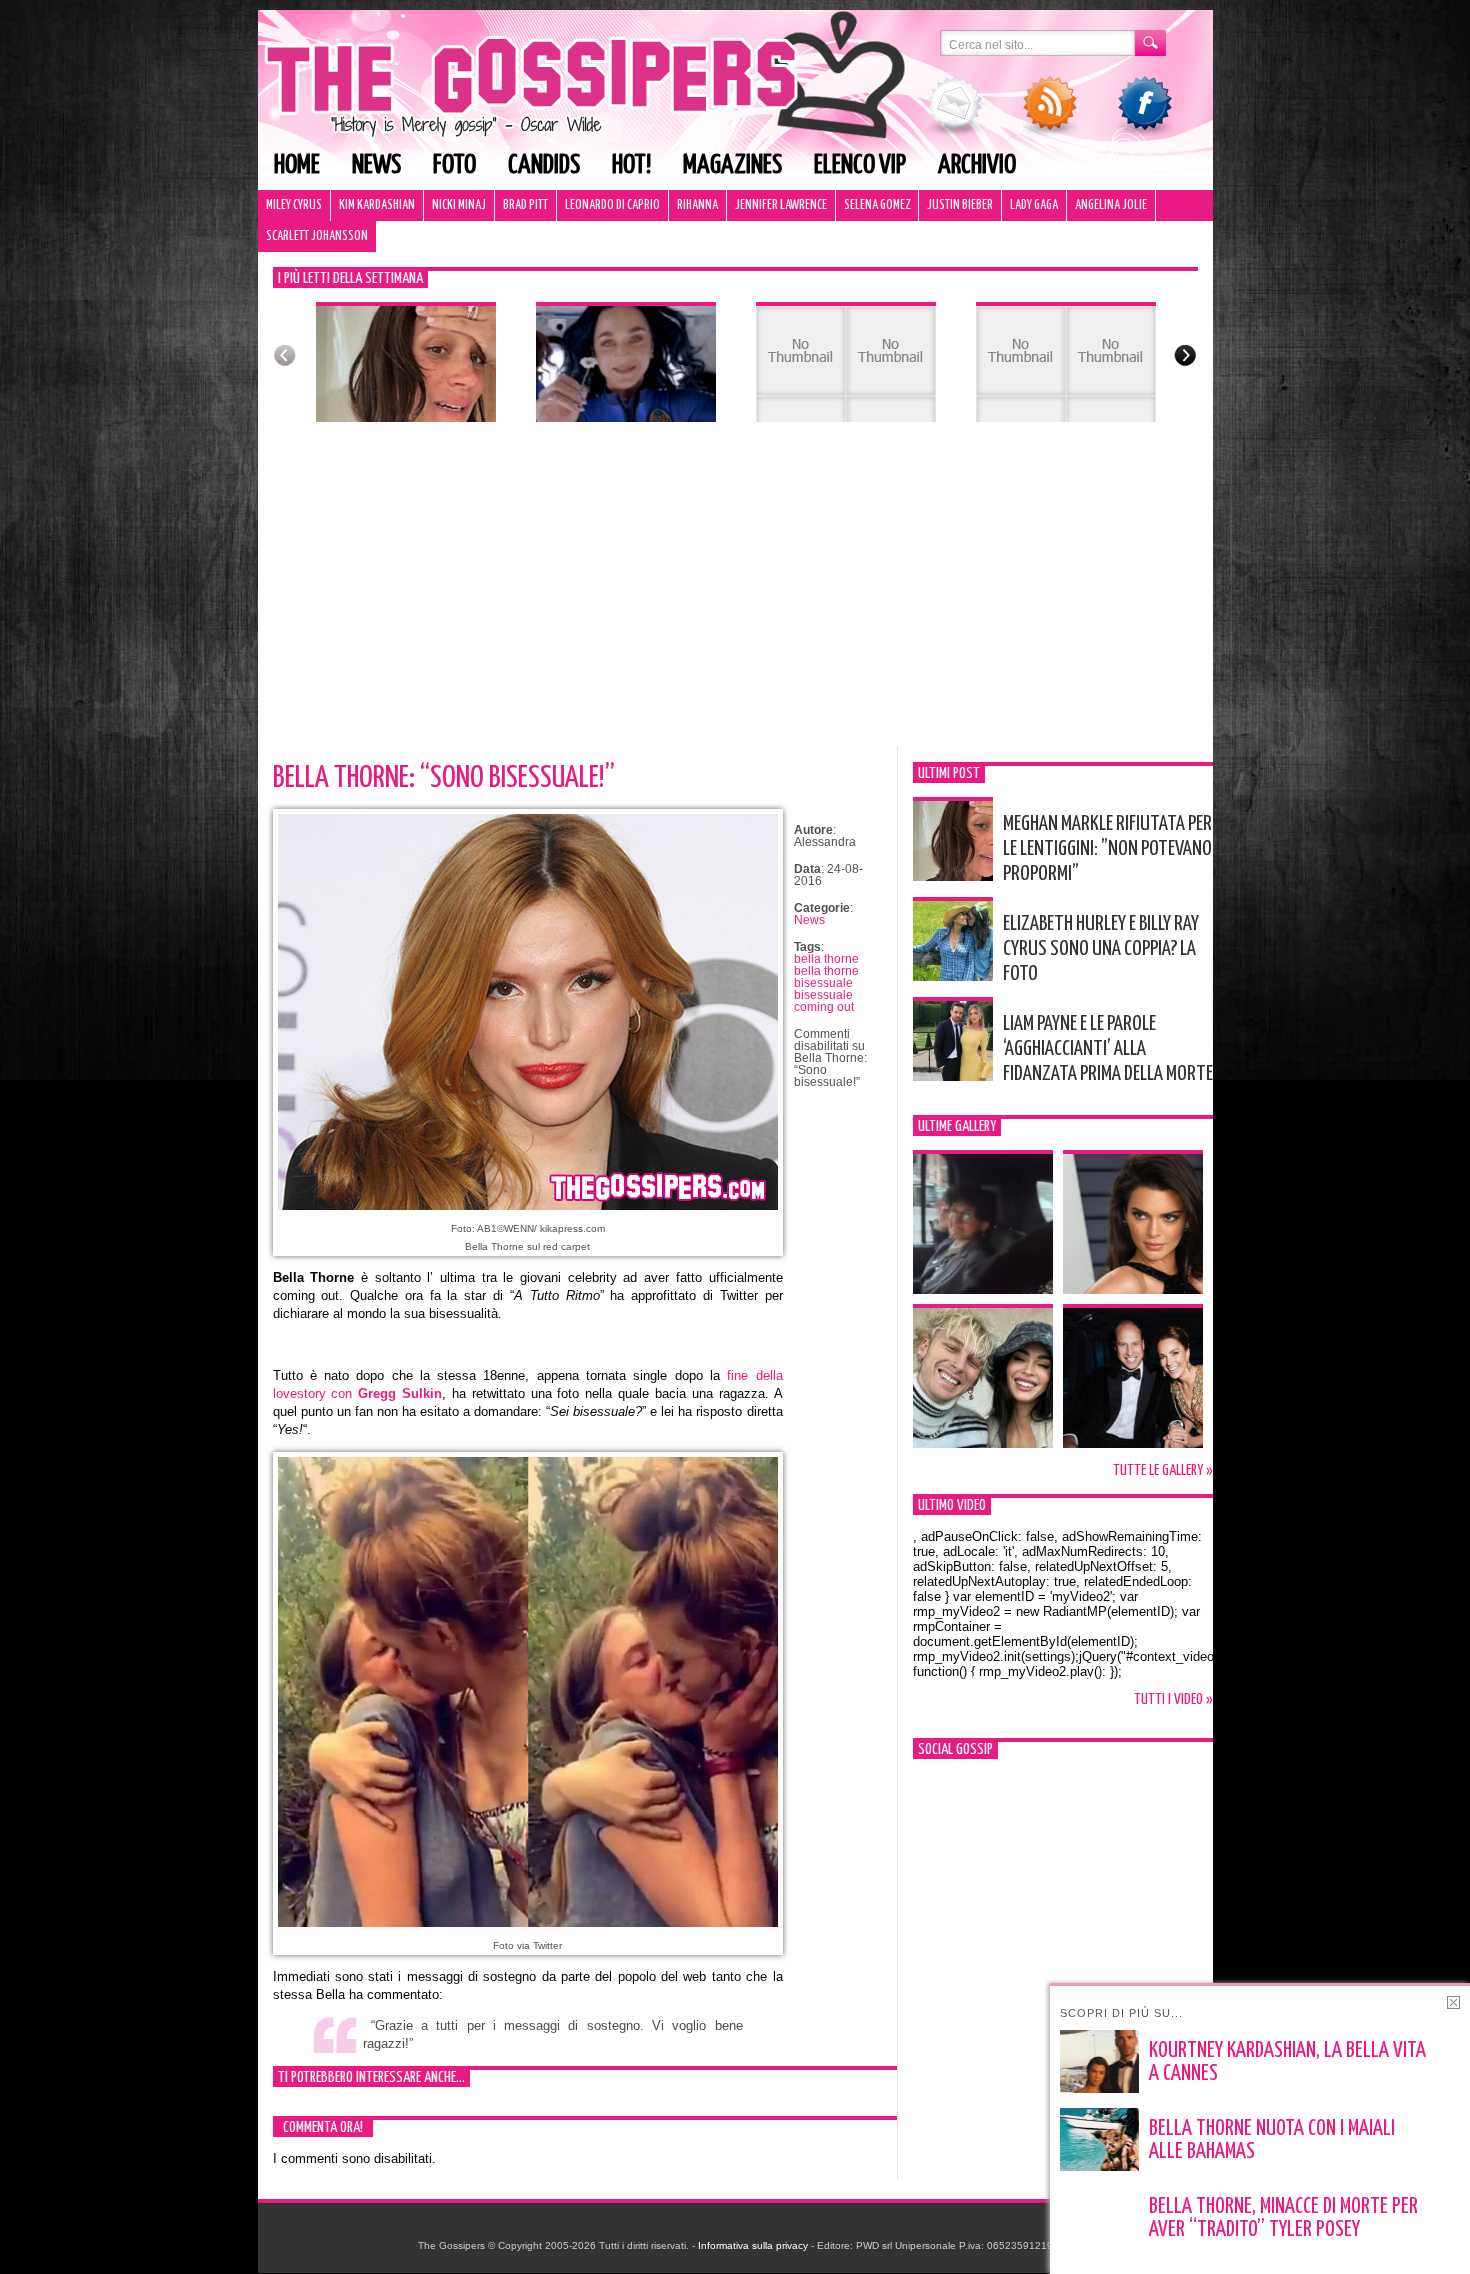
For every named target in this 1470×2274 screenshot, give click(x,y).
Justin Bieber (960, 205)
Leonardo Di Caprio (612, 205)
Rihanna (697, 205)
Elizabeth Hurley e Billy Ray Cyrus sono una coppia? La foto (1101, 949)
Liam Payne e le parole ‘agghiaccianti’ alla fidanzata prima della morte (1108, 1049)
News (376, 165)
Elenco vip (860, 165)
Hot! (631, 165)
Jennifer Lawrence (781, 205)
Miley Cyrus (294, 205)
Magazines (732, 165)
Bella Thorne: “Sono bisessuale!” (444, 778)
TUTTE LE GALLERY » (1163, 1470)
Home (297, 165)
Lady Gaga (1034, 205)
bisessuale (823, 995)
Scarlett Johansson (317, 236)
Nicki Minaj (459, 205)
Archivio (977, 165)
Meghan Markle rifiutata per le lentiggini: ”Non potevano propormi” (1107, 849)
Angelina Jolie (1111, 205)
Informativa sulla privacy (753, 2245)
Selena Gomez (877, 205)
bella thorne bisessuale (826, 977)
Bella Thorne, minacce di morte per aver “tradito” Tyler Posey (1283, 2218)
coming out (824, 1007)
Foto (454, 165)
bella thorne (826, 959)
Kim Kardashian (377, 205)
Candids (544, 165)
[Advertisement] (735, 597)
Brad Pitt (525, 205)
